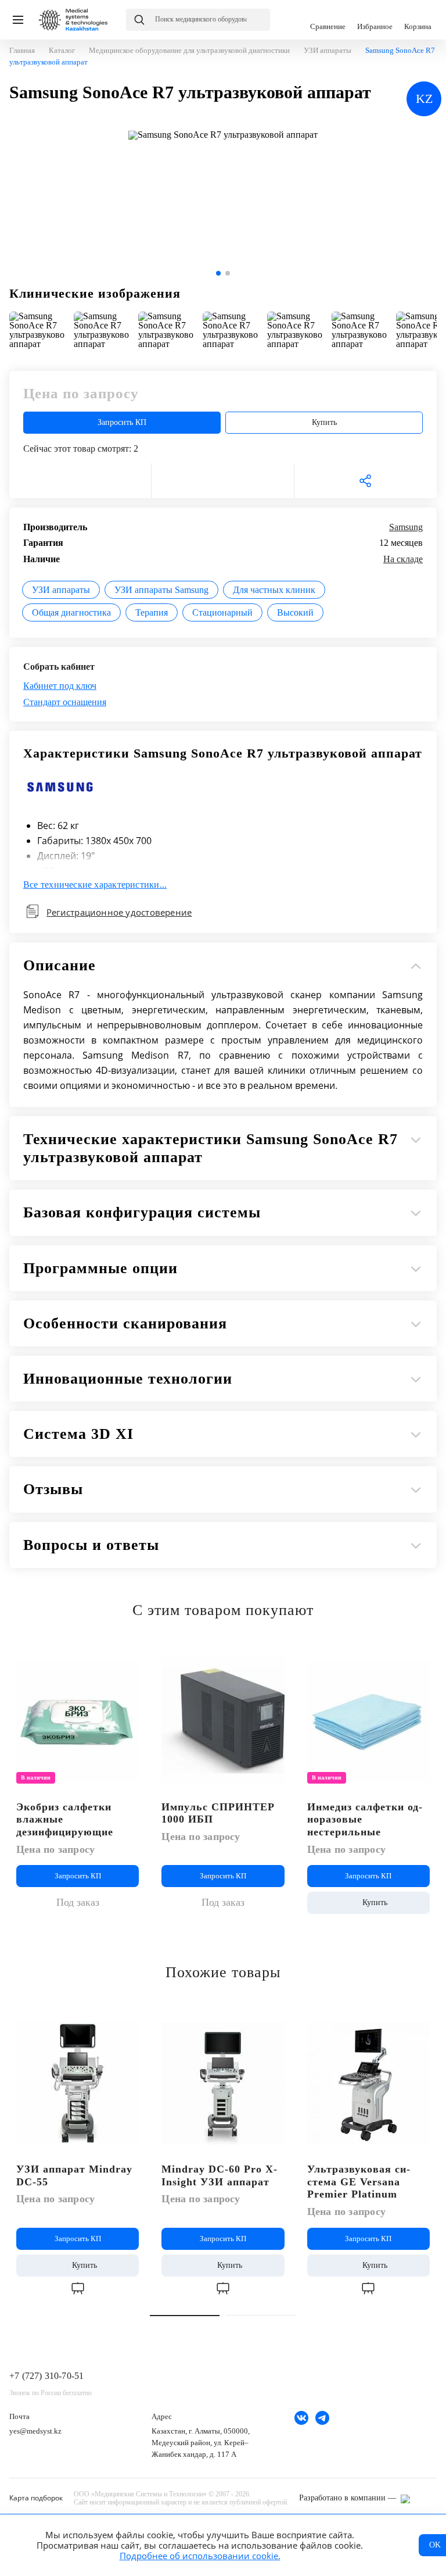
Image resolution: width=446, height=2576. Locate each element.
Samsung (406, 527)
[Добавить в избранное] (130, 1657)
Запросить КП (122, 422)
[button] (218, 273)
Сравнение (328, 20)
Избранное (375, 20)
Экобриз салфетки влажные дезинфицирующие (65, 1819)
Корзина (418, 20)
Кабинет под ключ (60, 686)
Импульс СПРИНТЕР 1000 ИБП (218, 1813)
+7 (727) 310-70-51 (46, 2376)
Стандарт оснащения (65, 702)
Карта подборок (36, 2498)
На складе (403, 559)
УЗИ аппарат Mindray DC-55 (74, 2175)
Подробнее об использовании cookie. (200, 2556)
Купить (324, 422)
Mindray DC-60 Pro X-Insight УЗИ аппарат (220, 2175)
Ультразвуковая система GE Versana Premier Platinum (359, 2182)
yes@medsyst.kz (35, 2431)
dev (419, 2499)
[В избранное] (80, 481)
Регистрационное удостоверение (119, 912)
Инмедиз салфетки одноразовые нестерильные (365, 1819)
